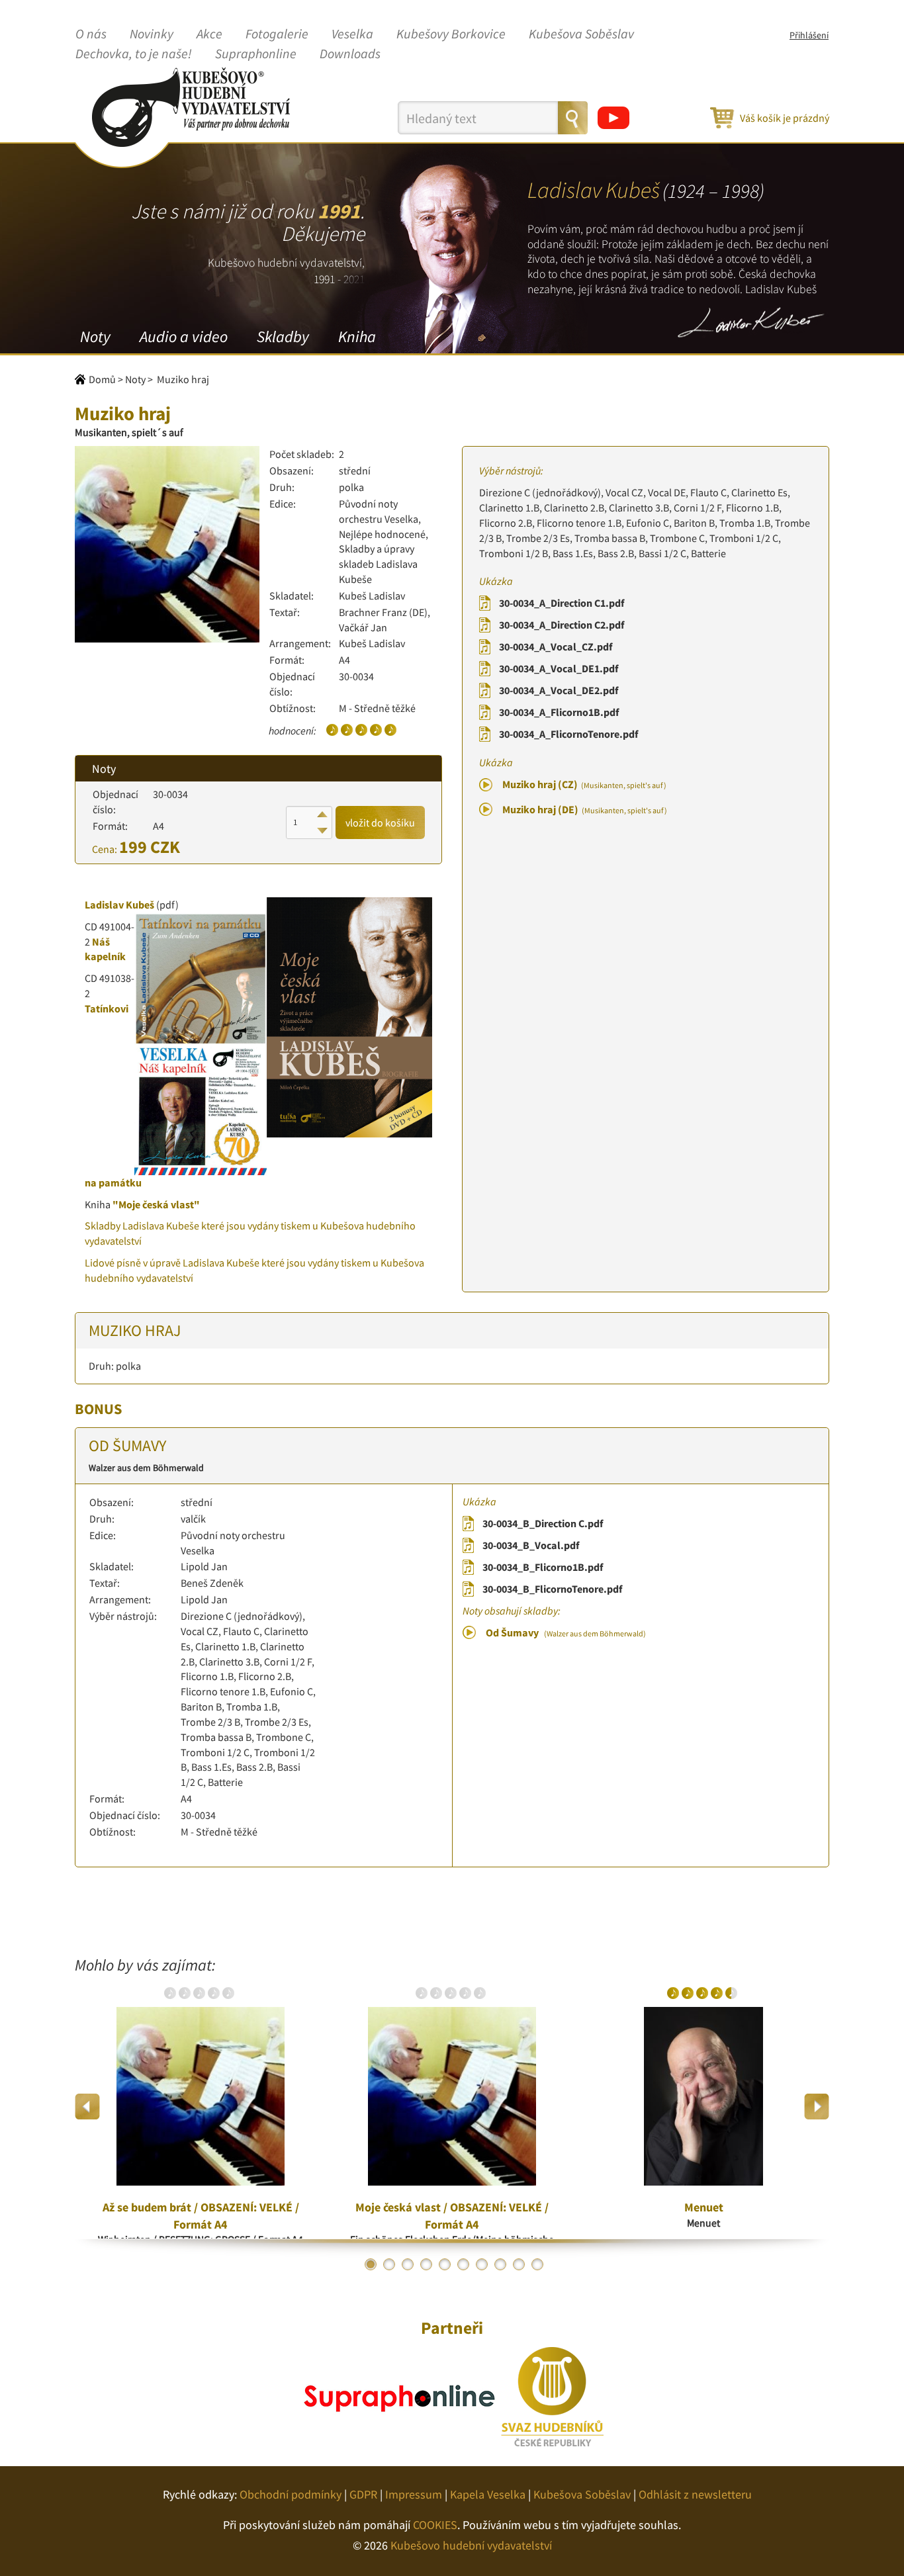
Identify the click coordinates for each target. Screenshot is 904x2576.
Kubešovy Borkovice (451, 34)
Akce (209, 34)
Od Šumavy (566, 1632)
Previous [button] (88, 2107)
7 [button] (482, 2264)
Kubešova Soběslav (581, 34)
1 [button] (371, 2264)
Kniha (357, 336)
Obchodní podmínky (291, 2494)
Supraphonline (256, 54)
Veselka (352, 34)
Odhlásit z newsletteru (695, 2494)
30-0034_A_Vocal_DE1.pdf (559, 668)
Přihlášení (809, 35)
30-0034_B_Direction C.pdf (543, 1523)
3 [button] (408, 2264)
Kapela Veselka (488, 2494)
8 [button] (500, 2264)
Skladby (283, 336)
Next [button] (816, 2107)
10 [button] (537, 2264)
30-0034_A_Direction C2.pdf (562, 625)
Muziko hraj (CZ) (584, 784)
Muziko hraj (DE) (585, 809)
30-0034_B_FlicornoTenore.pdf (552, 1589)
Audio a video (184, 336)
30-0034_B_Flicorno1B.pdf (543, 1567)
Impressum (414, 2494)
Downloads (350, 54)
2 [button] (389, 2264)
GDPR (363, 2494)
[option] (201, 2106)
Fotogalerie (277, 34)
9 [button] (519, 2264)
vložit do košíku (380, 822)
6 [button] (463, 2264)
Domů (102, 379)
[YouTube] (613, 118)
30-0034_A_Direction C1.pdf (562, 603)
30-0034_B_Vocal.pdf (531, 1545)
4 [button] (426, 2264)
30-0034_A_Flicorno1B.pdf (559, 712)
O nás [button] (91, 34)
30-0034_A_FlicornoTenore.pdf (568, 734)
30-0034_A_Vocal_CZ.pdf (556, 646)
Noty (95, 336)
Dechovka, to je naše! (134, 54)
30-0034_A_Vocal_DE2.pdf (559, 690)
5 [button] (445, 2264)
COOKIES (435, 2525)
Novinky (152, 34)
